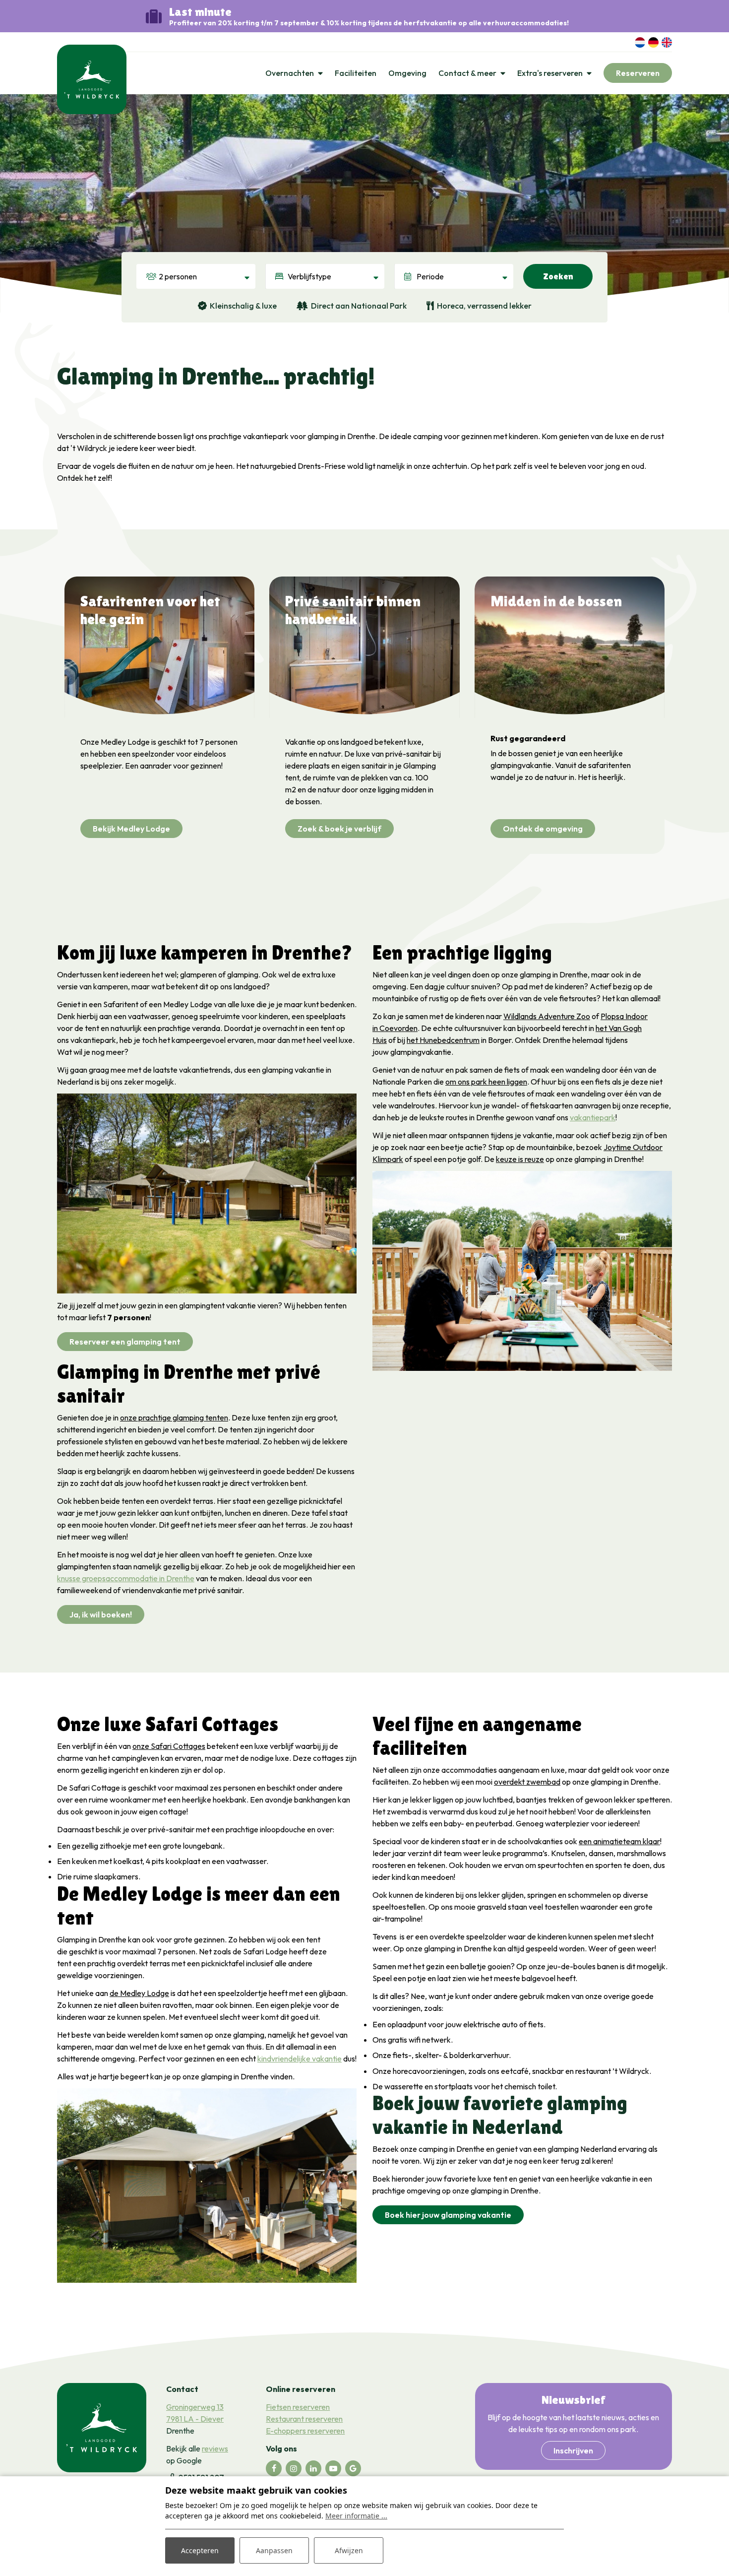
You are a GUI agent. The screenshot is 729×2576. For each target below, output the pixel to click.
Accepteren (200, 2550)
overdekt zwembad (527, 1782)
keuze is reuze (520, 1159)
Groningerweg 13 (195, 2407)
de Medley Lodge (139, 1993)
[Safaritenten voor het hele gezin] (159, 647)
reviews (215, 2448)
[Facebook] (274, 2468)
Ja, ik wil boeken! (101, 1614)
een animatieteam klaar (619, 1841)
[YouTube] (333, 2468)
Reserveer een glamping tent (125, 1342)
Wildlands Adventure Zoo (547, 1016)
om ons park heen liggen (486, 1082)
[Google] (353, 2468)
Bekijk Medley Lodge (131, 829)
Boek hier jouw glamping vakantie (448, 2215)
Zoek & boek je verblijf (339, 829)
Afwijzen (349, 2550)
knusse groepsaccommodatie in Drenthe (126, 1578)
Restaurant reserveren (304, 2419)
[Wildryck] (92, 78)
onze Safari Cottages (169, 1746)
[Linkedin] (313, 2468)
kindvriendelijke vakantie (300, 2059)
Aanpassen (274, 2550)
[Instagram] (294, 2468)
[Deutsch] (653, 41)
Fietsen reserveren (298, 2407)
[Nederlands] (640, 41)
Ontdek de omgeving (543, 829)
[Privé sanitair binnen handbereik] (364, 647)
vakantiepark (593, 1117)
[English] (667, 41)
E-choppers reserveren (305, 2431)
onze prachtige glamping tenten (174, 1417)
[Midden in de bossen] (570, 647)
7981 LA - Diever (195, 2419)
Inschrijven (573, 2450)
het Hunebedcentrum (443, 1040)
